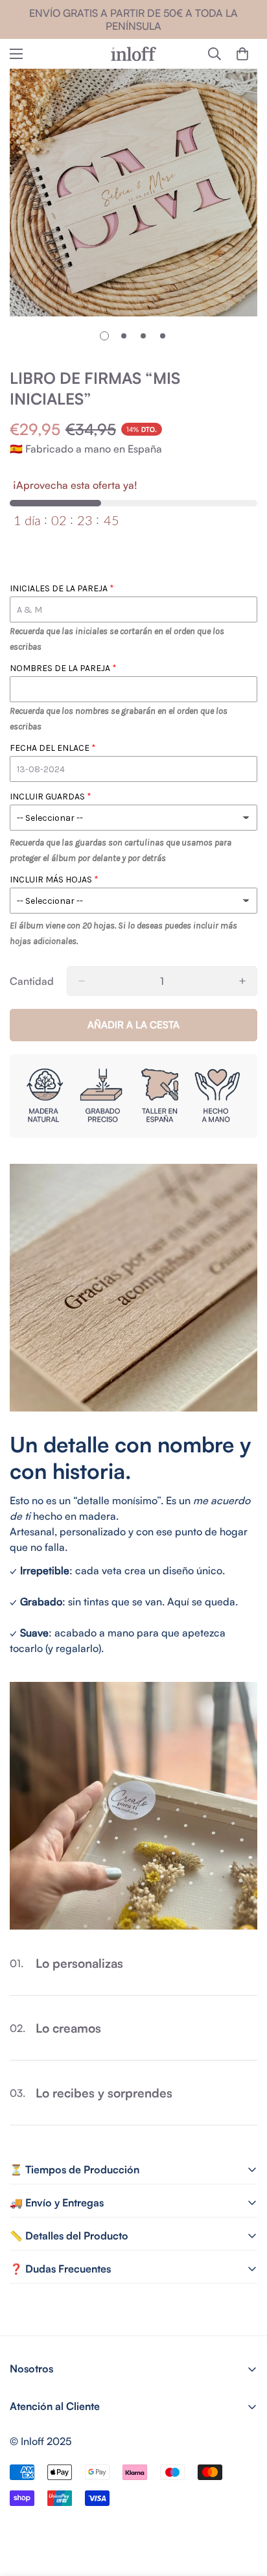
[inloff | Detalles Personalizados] (133, 54)
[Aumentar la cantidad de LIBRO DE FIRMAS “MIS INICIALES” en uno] (242, 981)
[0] (242, 54)
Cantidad (32, 981)
